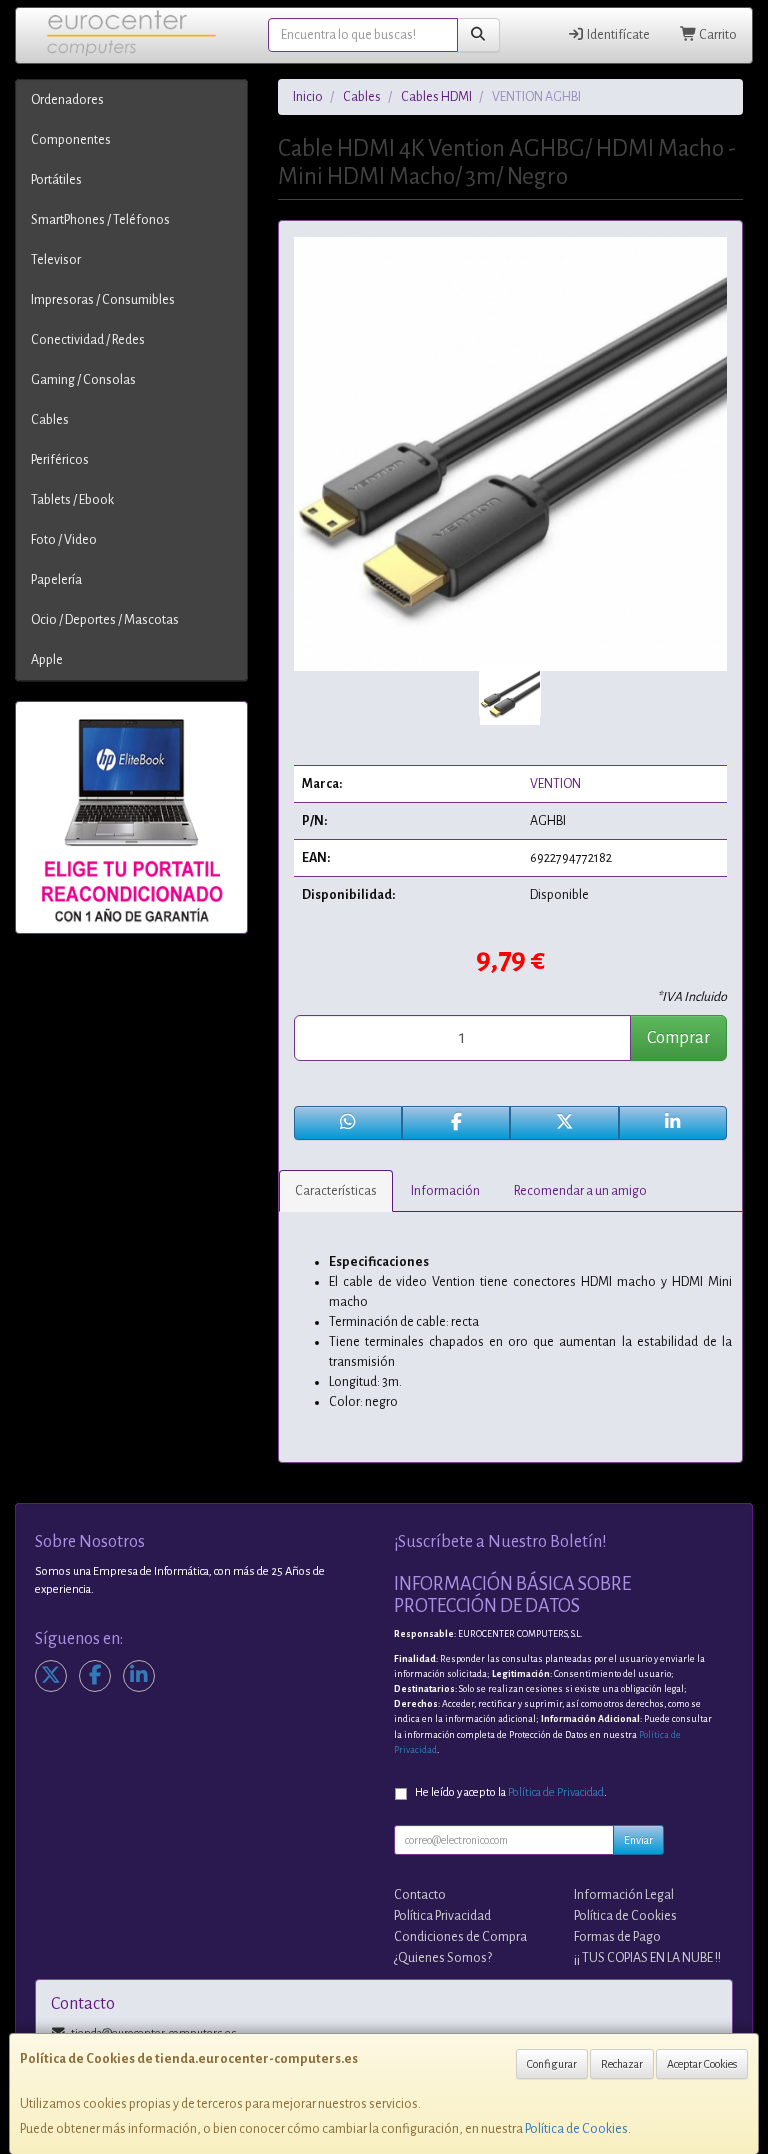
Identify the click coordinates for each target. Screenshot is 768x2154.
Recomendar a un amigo (580, 1191)
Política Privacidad (442, 1916)
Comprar (678, 1038)
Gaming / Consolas (83, 380)
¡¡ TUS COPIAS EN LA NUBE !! (647, 1958)
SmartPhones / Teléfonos (100, 220)
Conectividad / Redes (88, 340)
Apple (47, 660)
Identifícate (617, 35)
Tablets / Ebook (72, 500)
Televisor (56, 260)
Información (445, 1191)
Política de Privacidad (556, 1792)
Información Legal (624, 1895)
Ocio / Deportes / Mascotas (105, 620)
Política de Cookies (576, 2129)
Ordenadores (67, 100)
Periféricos (60, 460)
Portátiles (56, 180)
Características (336, 1191)
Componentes (71, 140)
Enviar (638, 1840)
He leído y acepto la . (511, 1792)
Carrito (717, 35)
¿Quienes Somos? (443, 1958)
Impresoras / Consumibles (103, 300)
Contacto (420, 1895)
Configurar (552, 2064)
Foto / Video (64, 540)
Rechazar (622, 2064)
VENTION (555, 784)
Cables (50, 420)
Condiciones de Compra (460, 1937)
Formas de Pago (617, 1937)
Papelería (56, 580)
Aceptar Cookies (702, 2064)
